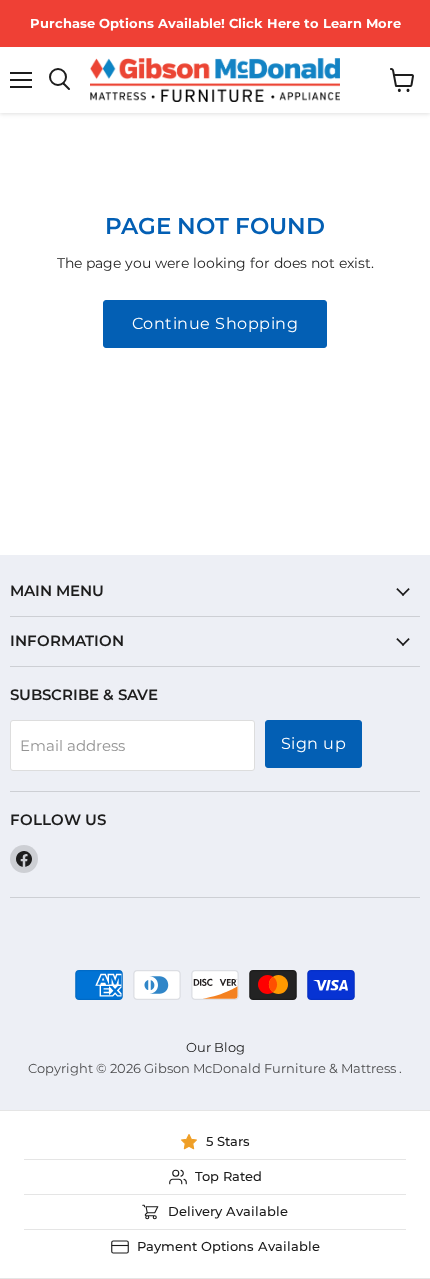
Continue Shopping (215, 323)
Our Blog (215, 1047)
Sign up (313, 743)
